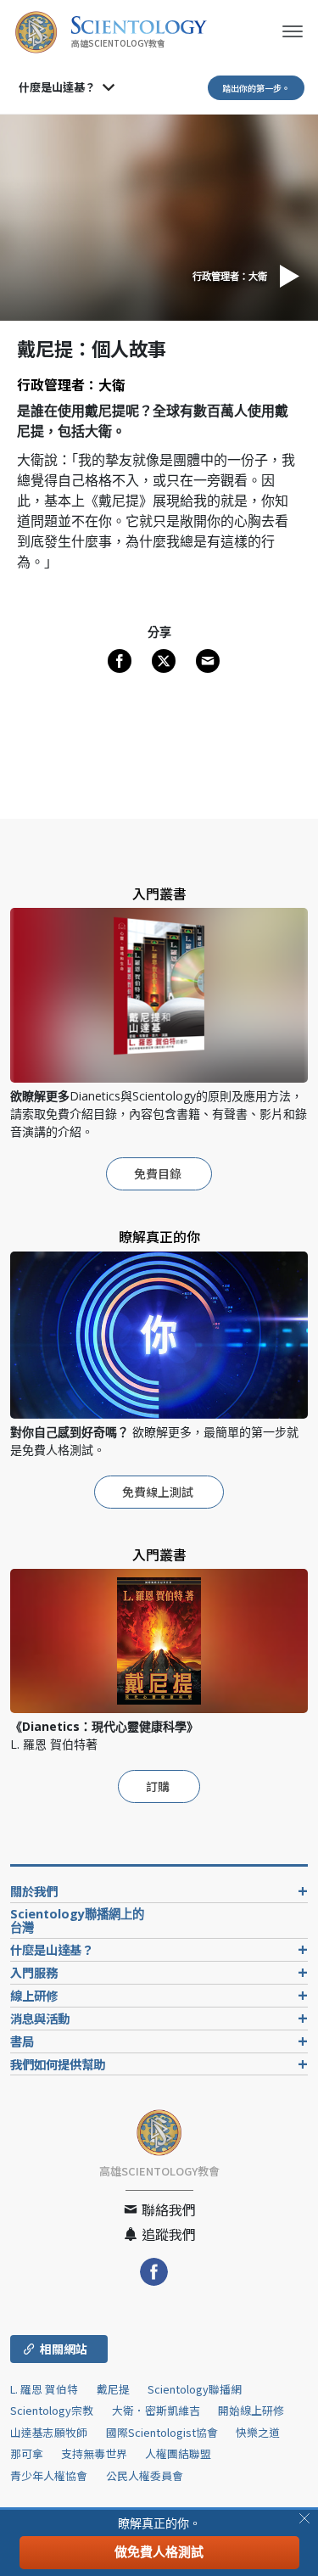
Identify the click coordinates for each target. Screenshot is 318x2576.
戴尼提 (113, 2389)
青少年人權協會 (49, 2475)
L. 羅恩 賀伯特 (44, 2389)
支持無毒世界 (94, 2453)
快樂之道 (258, 2432)
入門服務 (34, 1972)
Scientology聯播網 (195, 2389)
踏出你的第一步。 (256, 88)
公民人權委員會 (145, 2475)
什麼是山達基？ (57, 87)
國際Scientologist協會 (162, 2432)
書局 (22, 2041)
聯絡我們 (167, 2209)
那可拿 (28, 2453)
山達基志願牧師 (49, 2432)
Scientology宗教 (52, 2410)
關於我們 (34, 1891)
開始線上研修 (251, 2410)
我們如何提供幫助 (58, 2064)
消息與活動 (40, 2018)
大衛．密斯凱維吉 (156, 2410)
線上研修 (34, 1995)
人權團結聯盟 (178, 2453)
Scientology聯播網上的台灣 (77, 1921)
